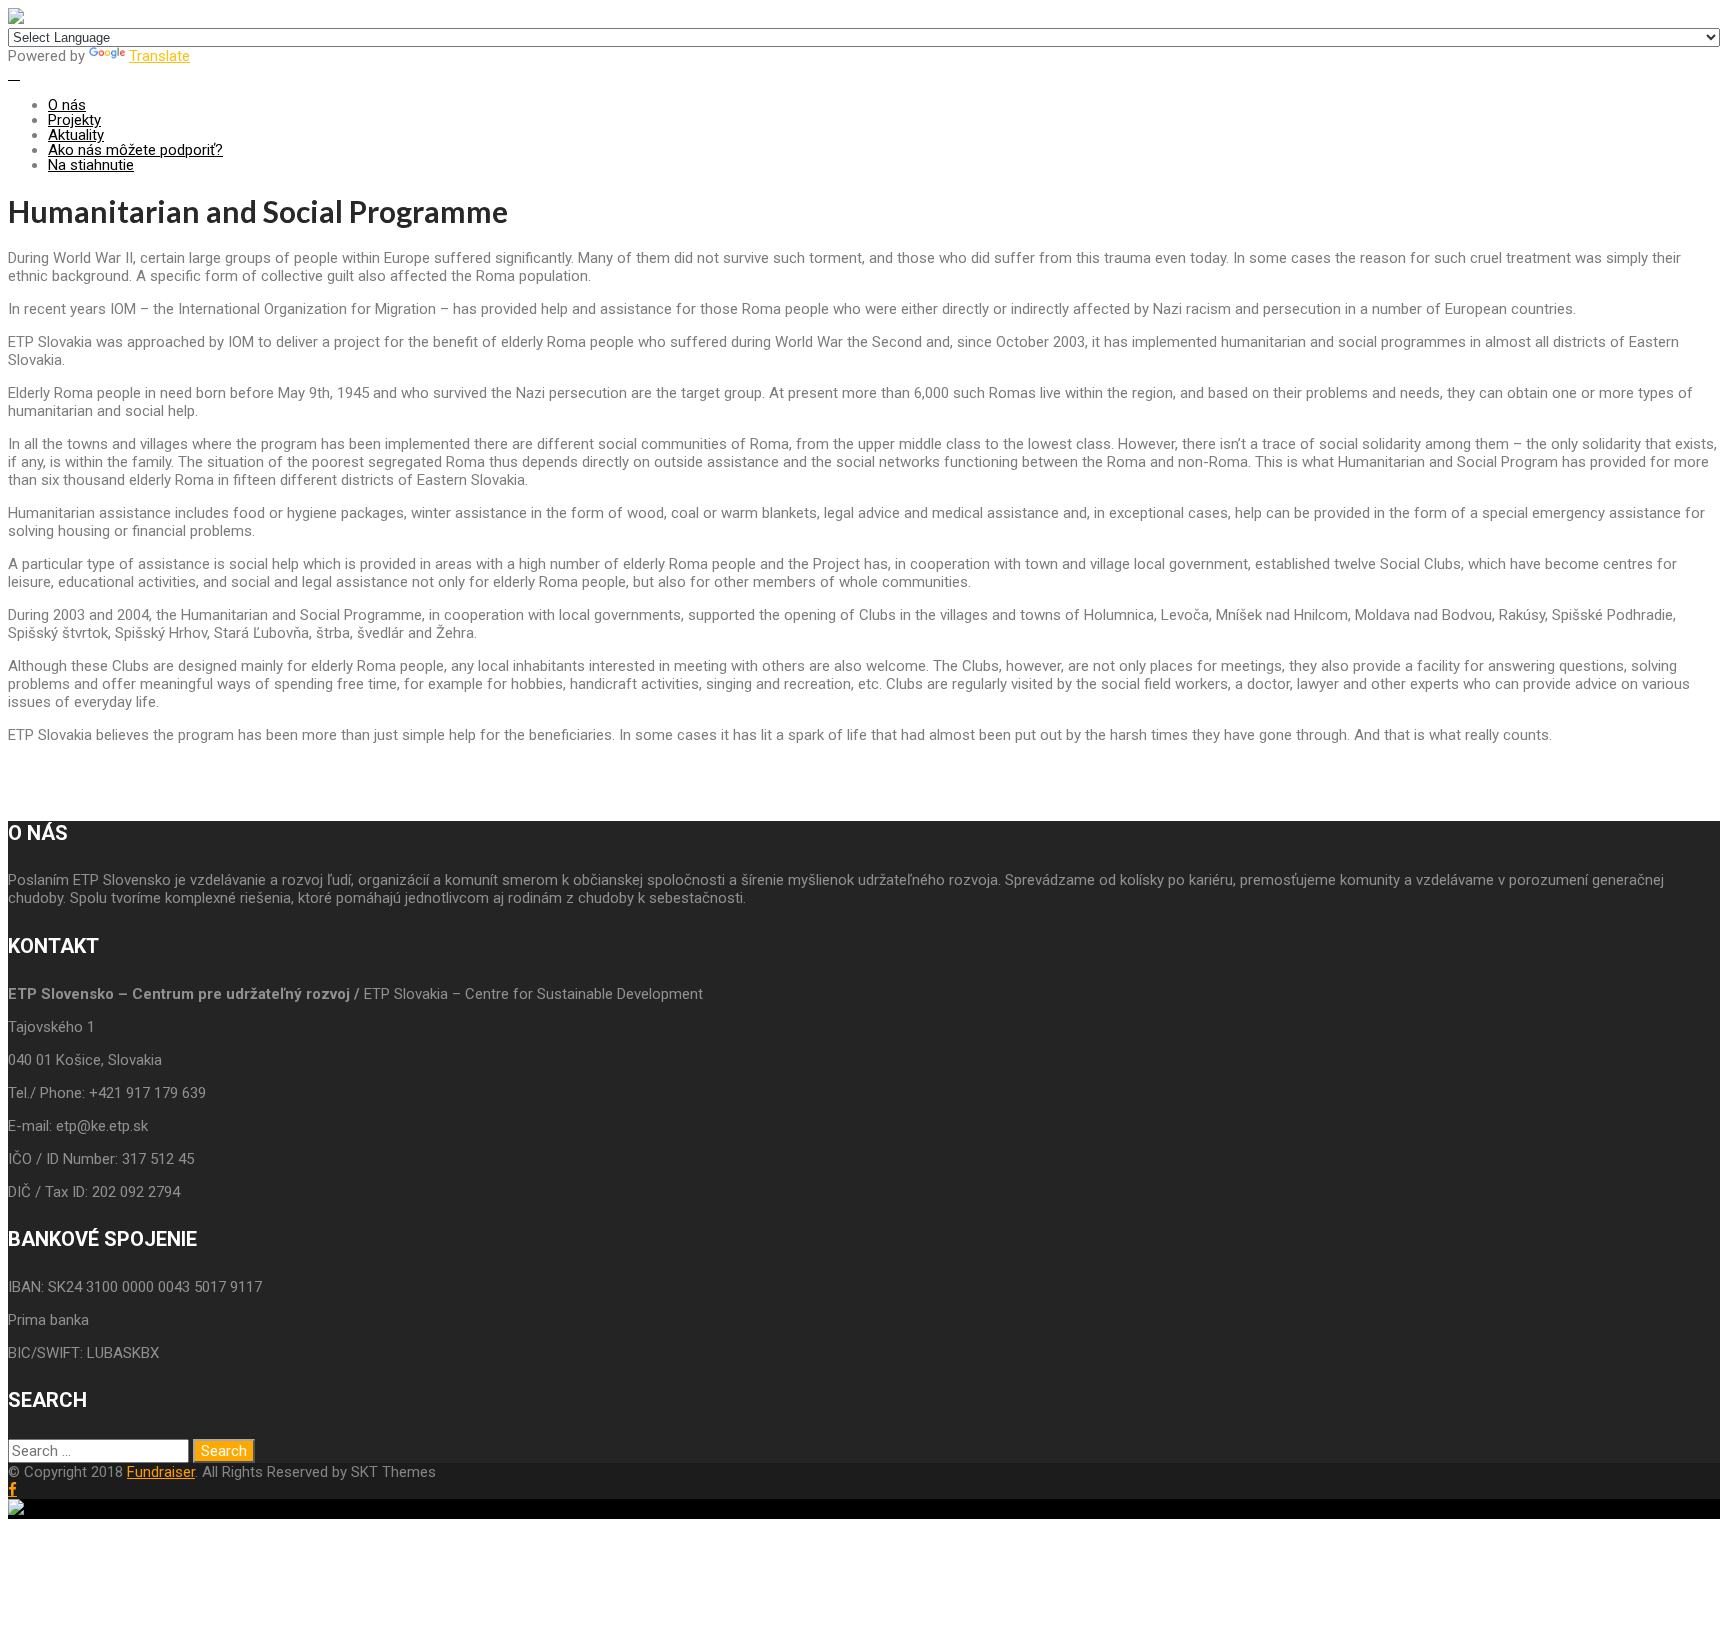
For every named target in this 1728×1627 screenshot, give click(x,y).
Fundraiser (161, 1472)
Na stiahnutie (91, 165)
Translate (159, 56)
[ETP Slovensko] (16, 19)
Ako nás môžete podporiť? (135, 150)
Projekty (74, 120)
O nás (67, 105)
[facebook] (12, 1489)
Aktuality (76, 135)
